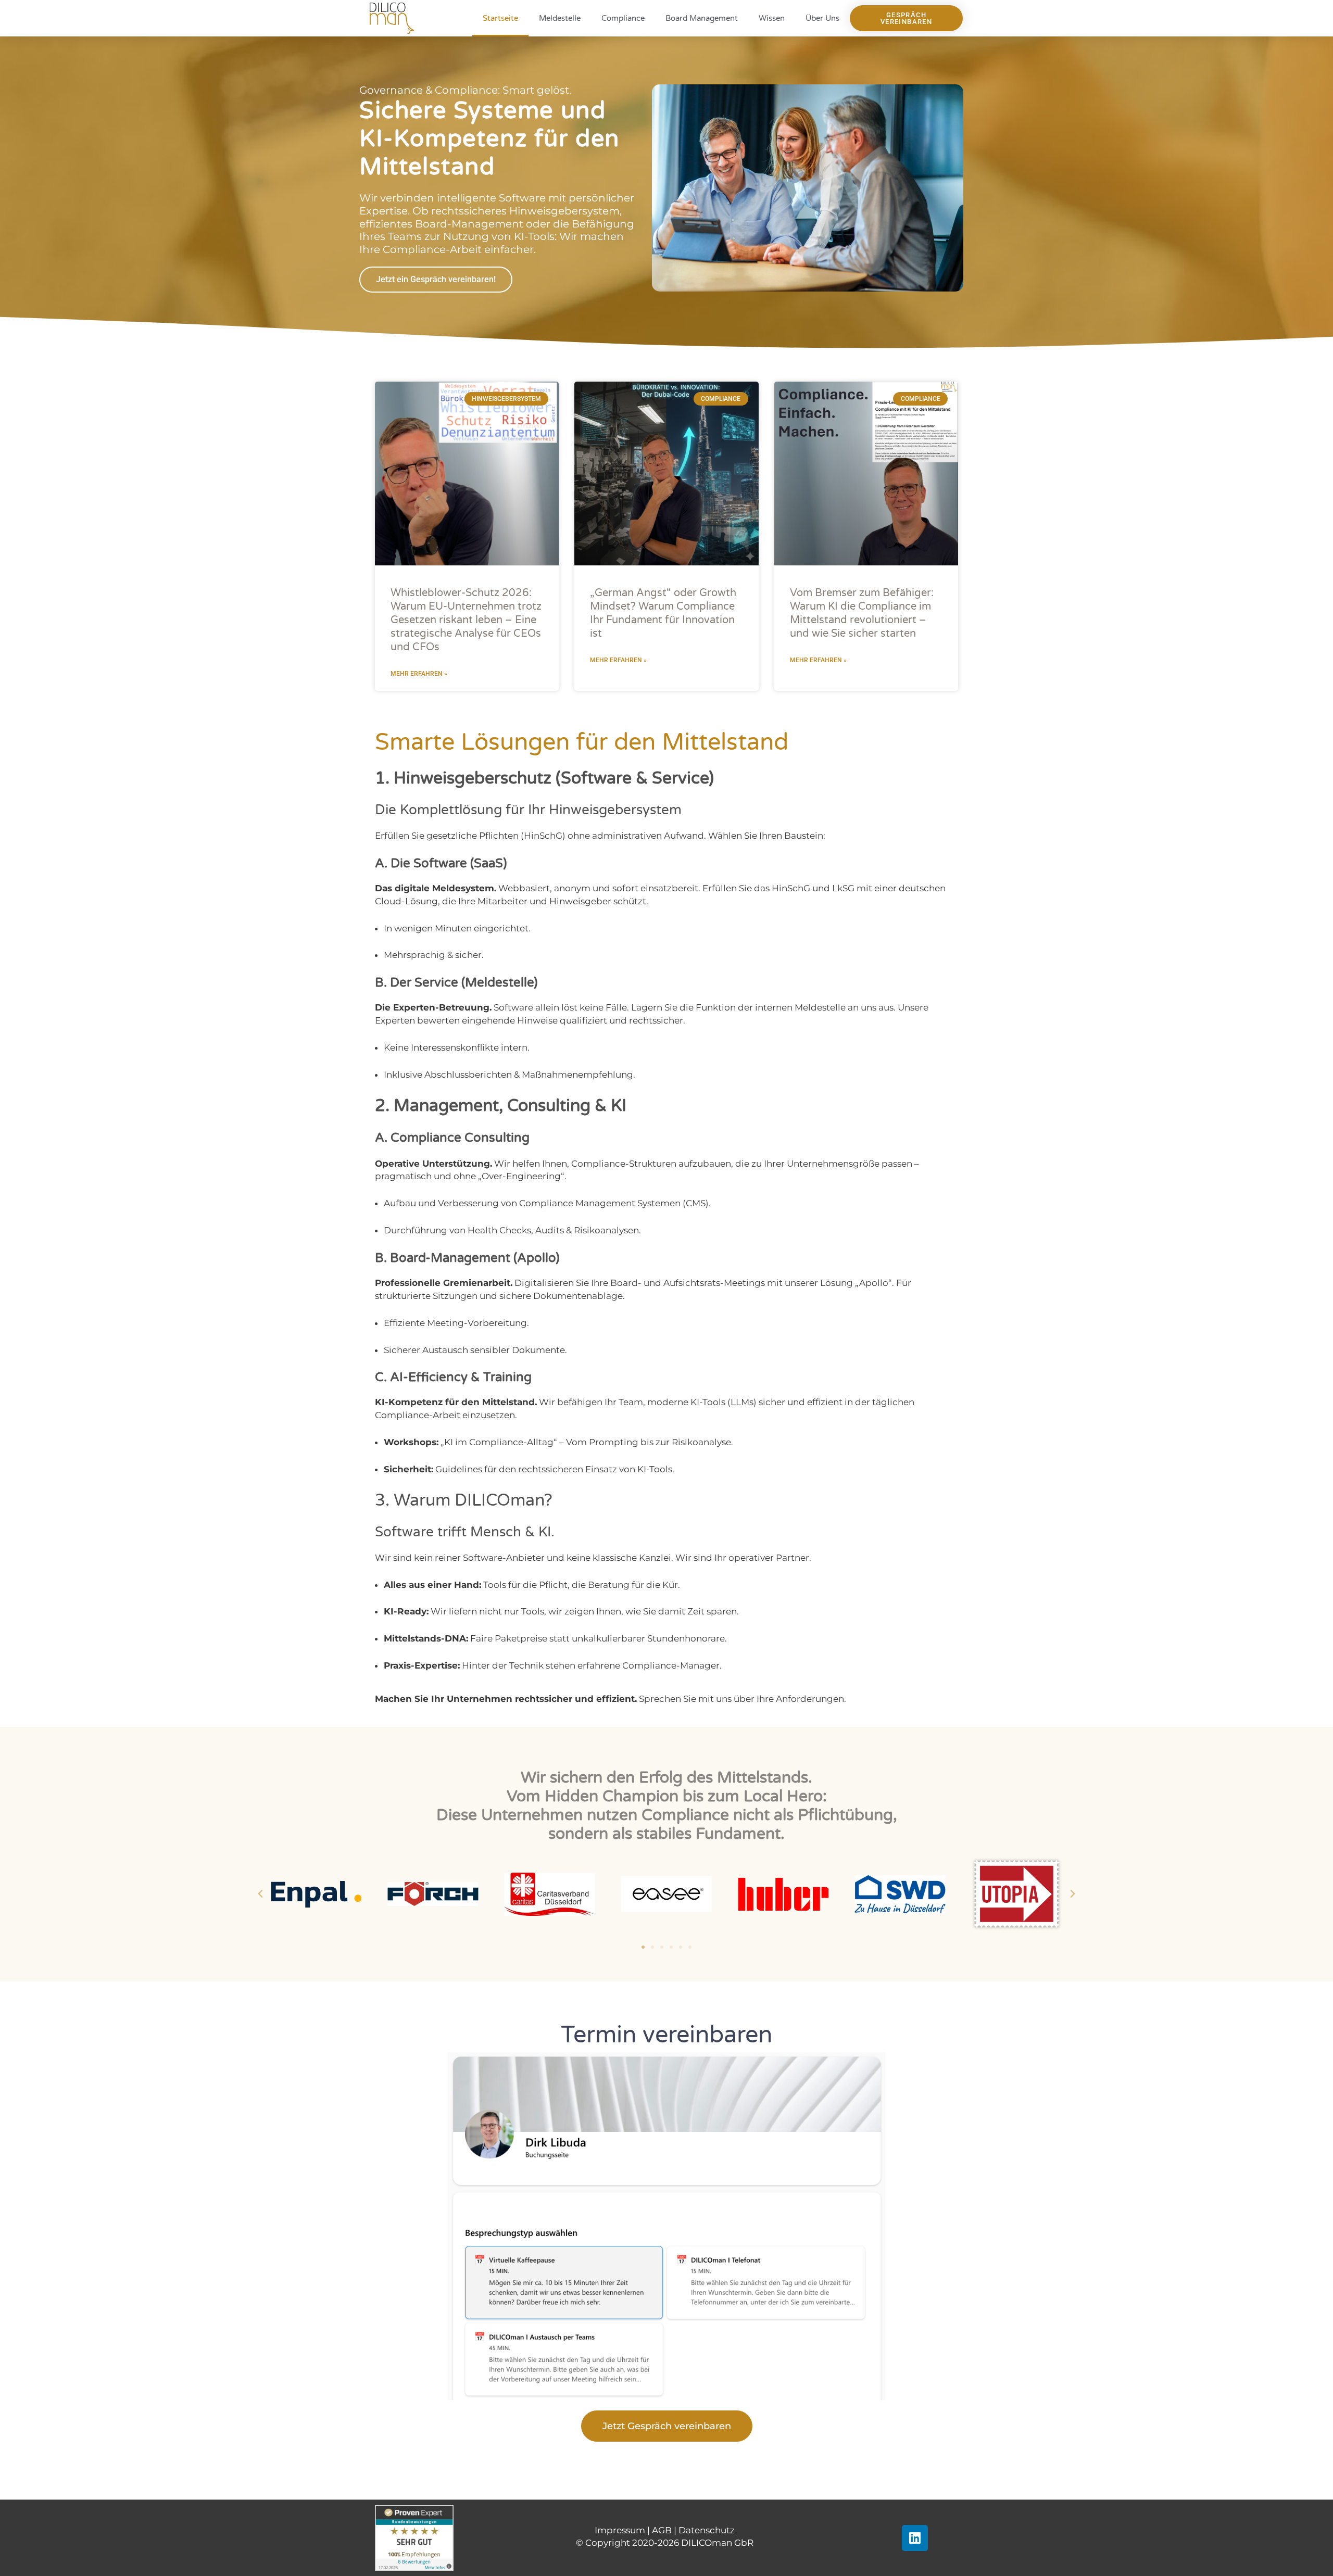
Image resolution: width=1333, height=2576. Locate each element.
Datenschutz (707, 2530)
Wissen (772, 18)
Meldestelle (560, 18)
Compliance (623, 18)
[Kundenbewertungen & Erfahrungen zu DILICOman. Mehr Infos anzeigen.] (414, 2537)
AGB (662, 2530)
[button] (260, 1894)
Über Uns (822, 18)
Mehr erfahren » (419, 674)
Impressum (620, 2530)
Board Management (702, 18)
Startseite (500, 18)
